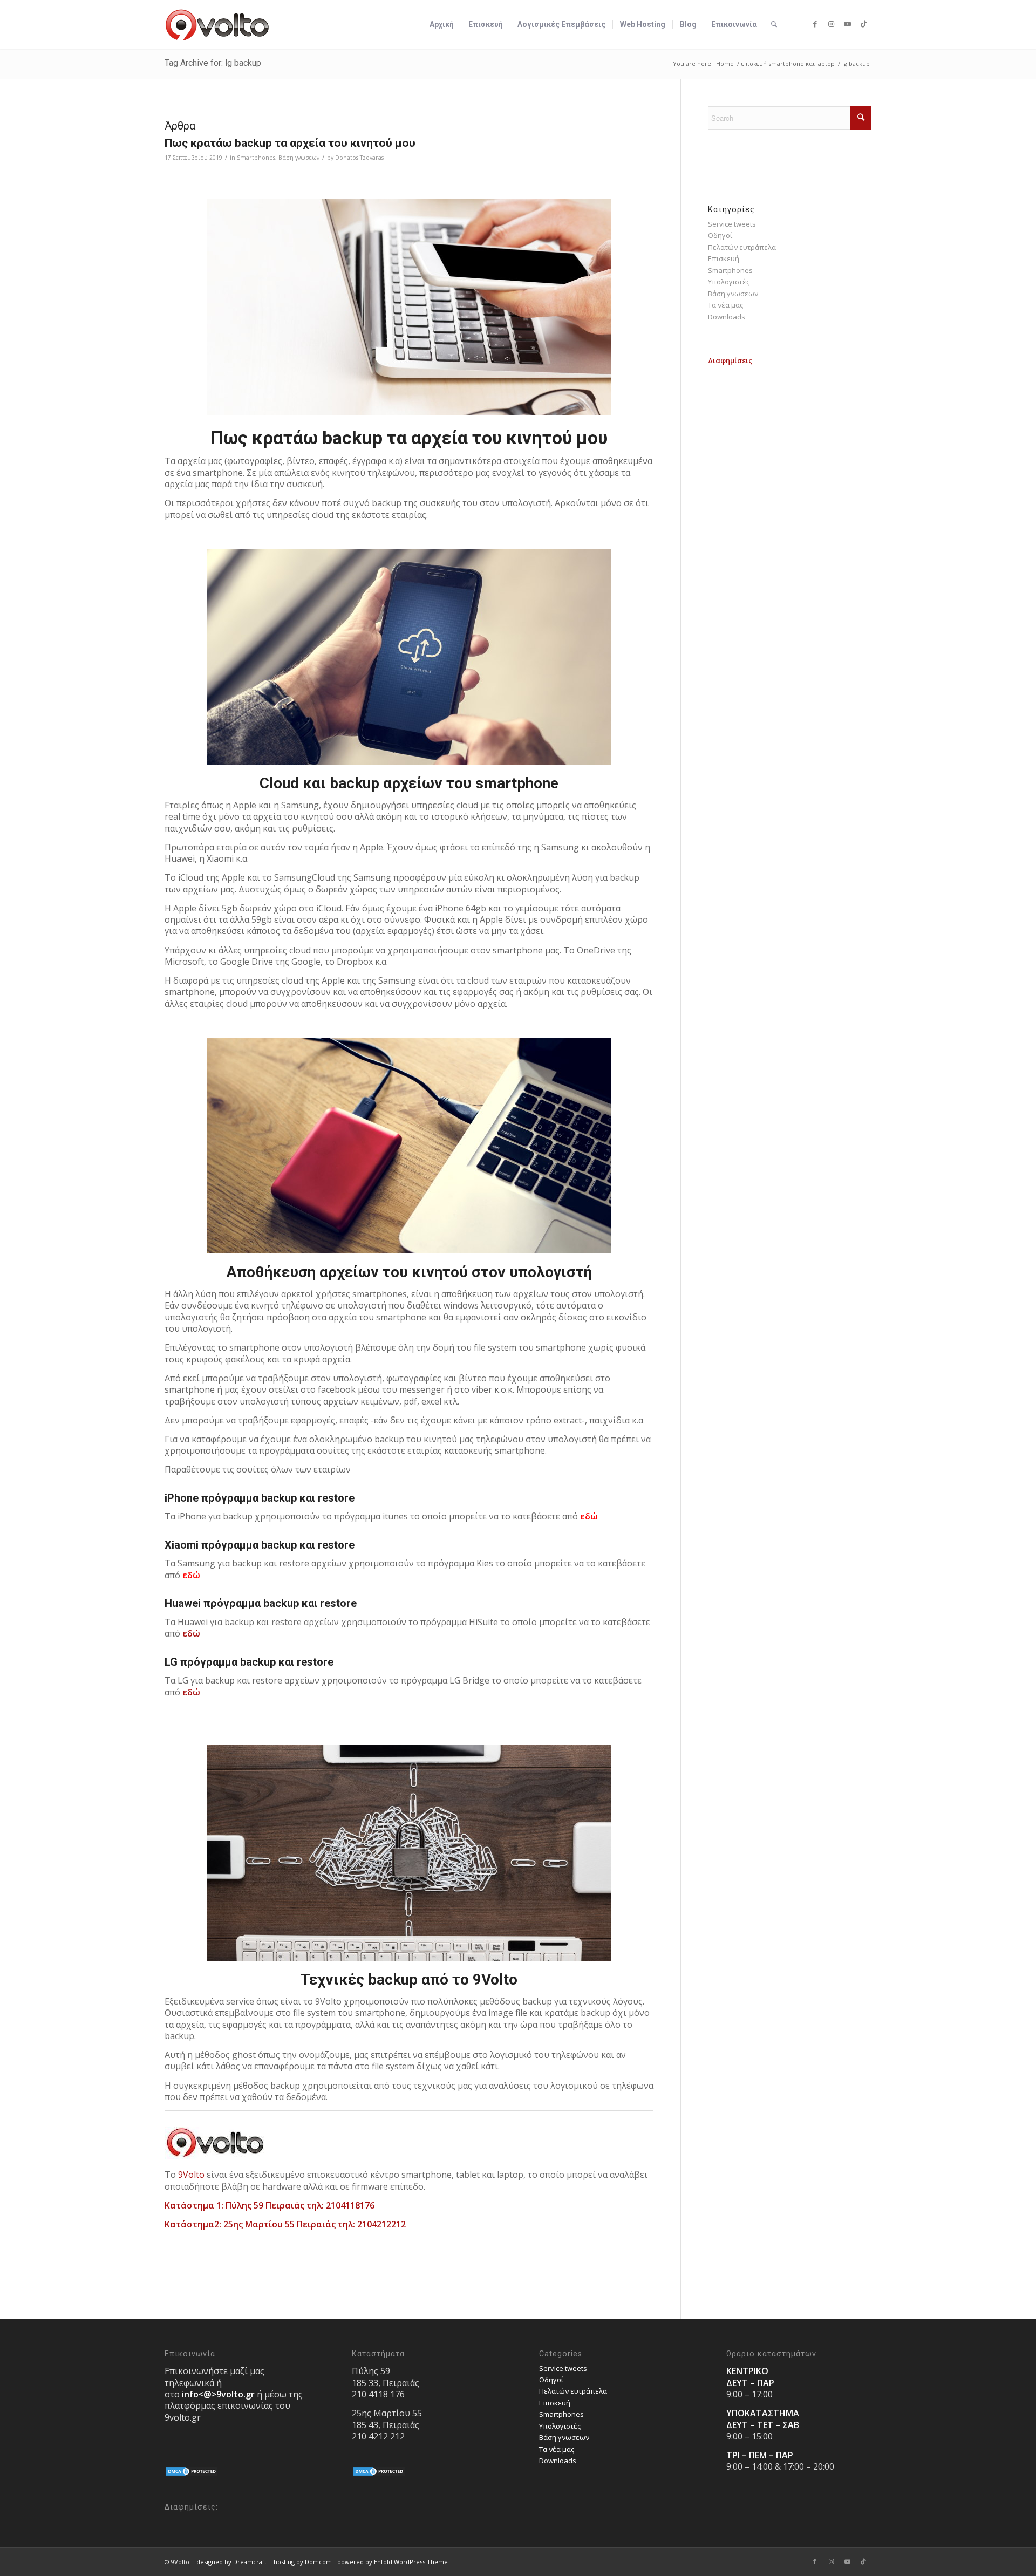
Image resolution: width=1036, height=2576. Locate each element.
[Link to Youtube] (847, 24)
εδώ (589, 1516)
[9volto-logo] (217, 24)
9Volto (191, 2175)
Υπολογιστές (729, 282)
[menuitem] (442, 24)
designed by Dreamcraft (231, 2562)
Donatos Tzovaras (359, 158)
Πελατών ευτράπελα (742, 247)
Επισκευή (724, 258)
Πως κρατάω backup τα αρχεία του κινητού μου (290, 143)
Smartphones (256, 158)
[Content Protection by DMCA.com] (192, 2474)
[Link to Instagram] (831, 24)
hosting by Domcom (303, 2562)
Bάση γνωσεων (299, 158)
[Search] (774, 24)
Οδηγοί (720, 235)
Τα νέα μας (725, 305)
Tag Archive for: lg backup (213, 63)
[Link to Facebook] (815, 24)
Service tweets (732, 224)
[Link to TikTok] (863, 24)
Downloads (727, 317)
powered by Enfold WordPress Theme (393, 2562)
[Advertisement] (790, 434)
